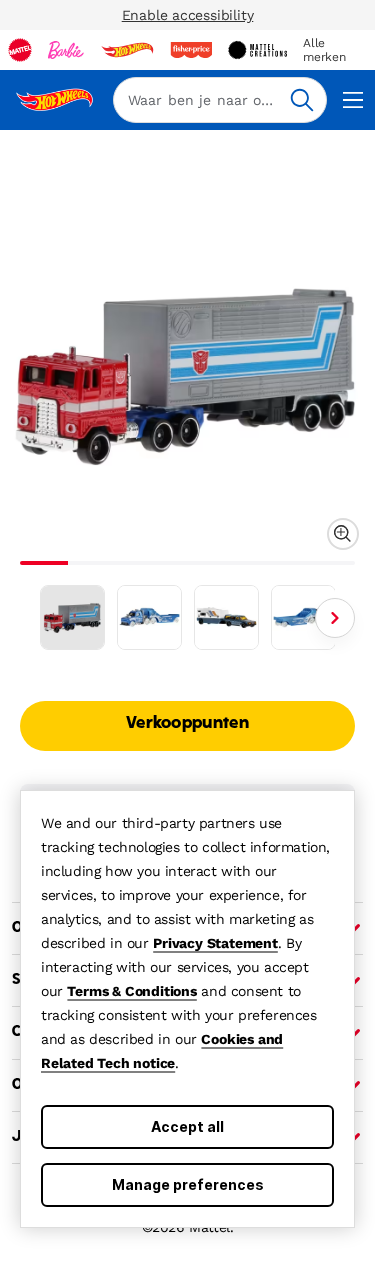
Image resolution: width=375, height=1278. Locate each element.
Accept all (187, 1126)
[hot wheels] (127, 50)
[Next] (335, 618)
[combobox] (220, 100)
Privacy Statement (215, 943)
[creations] (257, 50)
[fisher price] (191, 50)
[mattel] (20, 50)
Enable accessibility (188, 15)
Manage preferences (188, 1184)
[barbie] (66, 50)
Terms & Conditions (131, 991)
